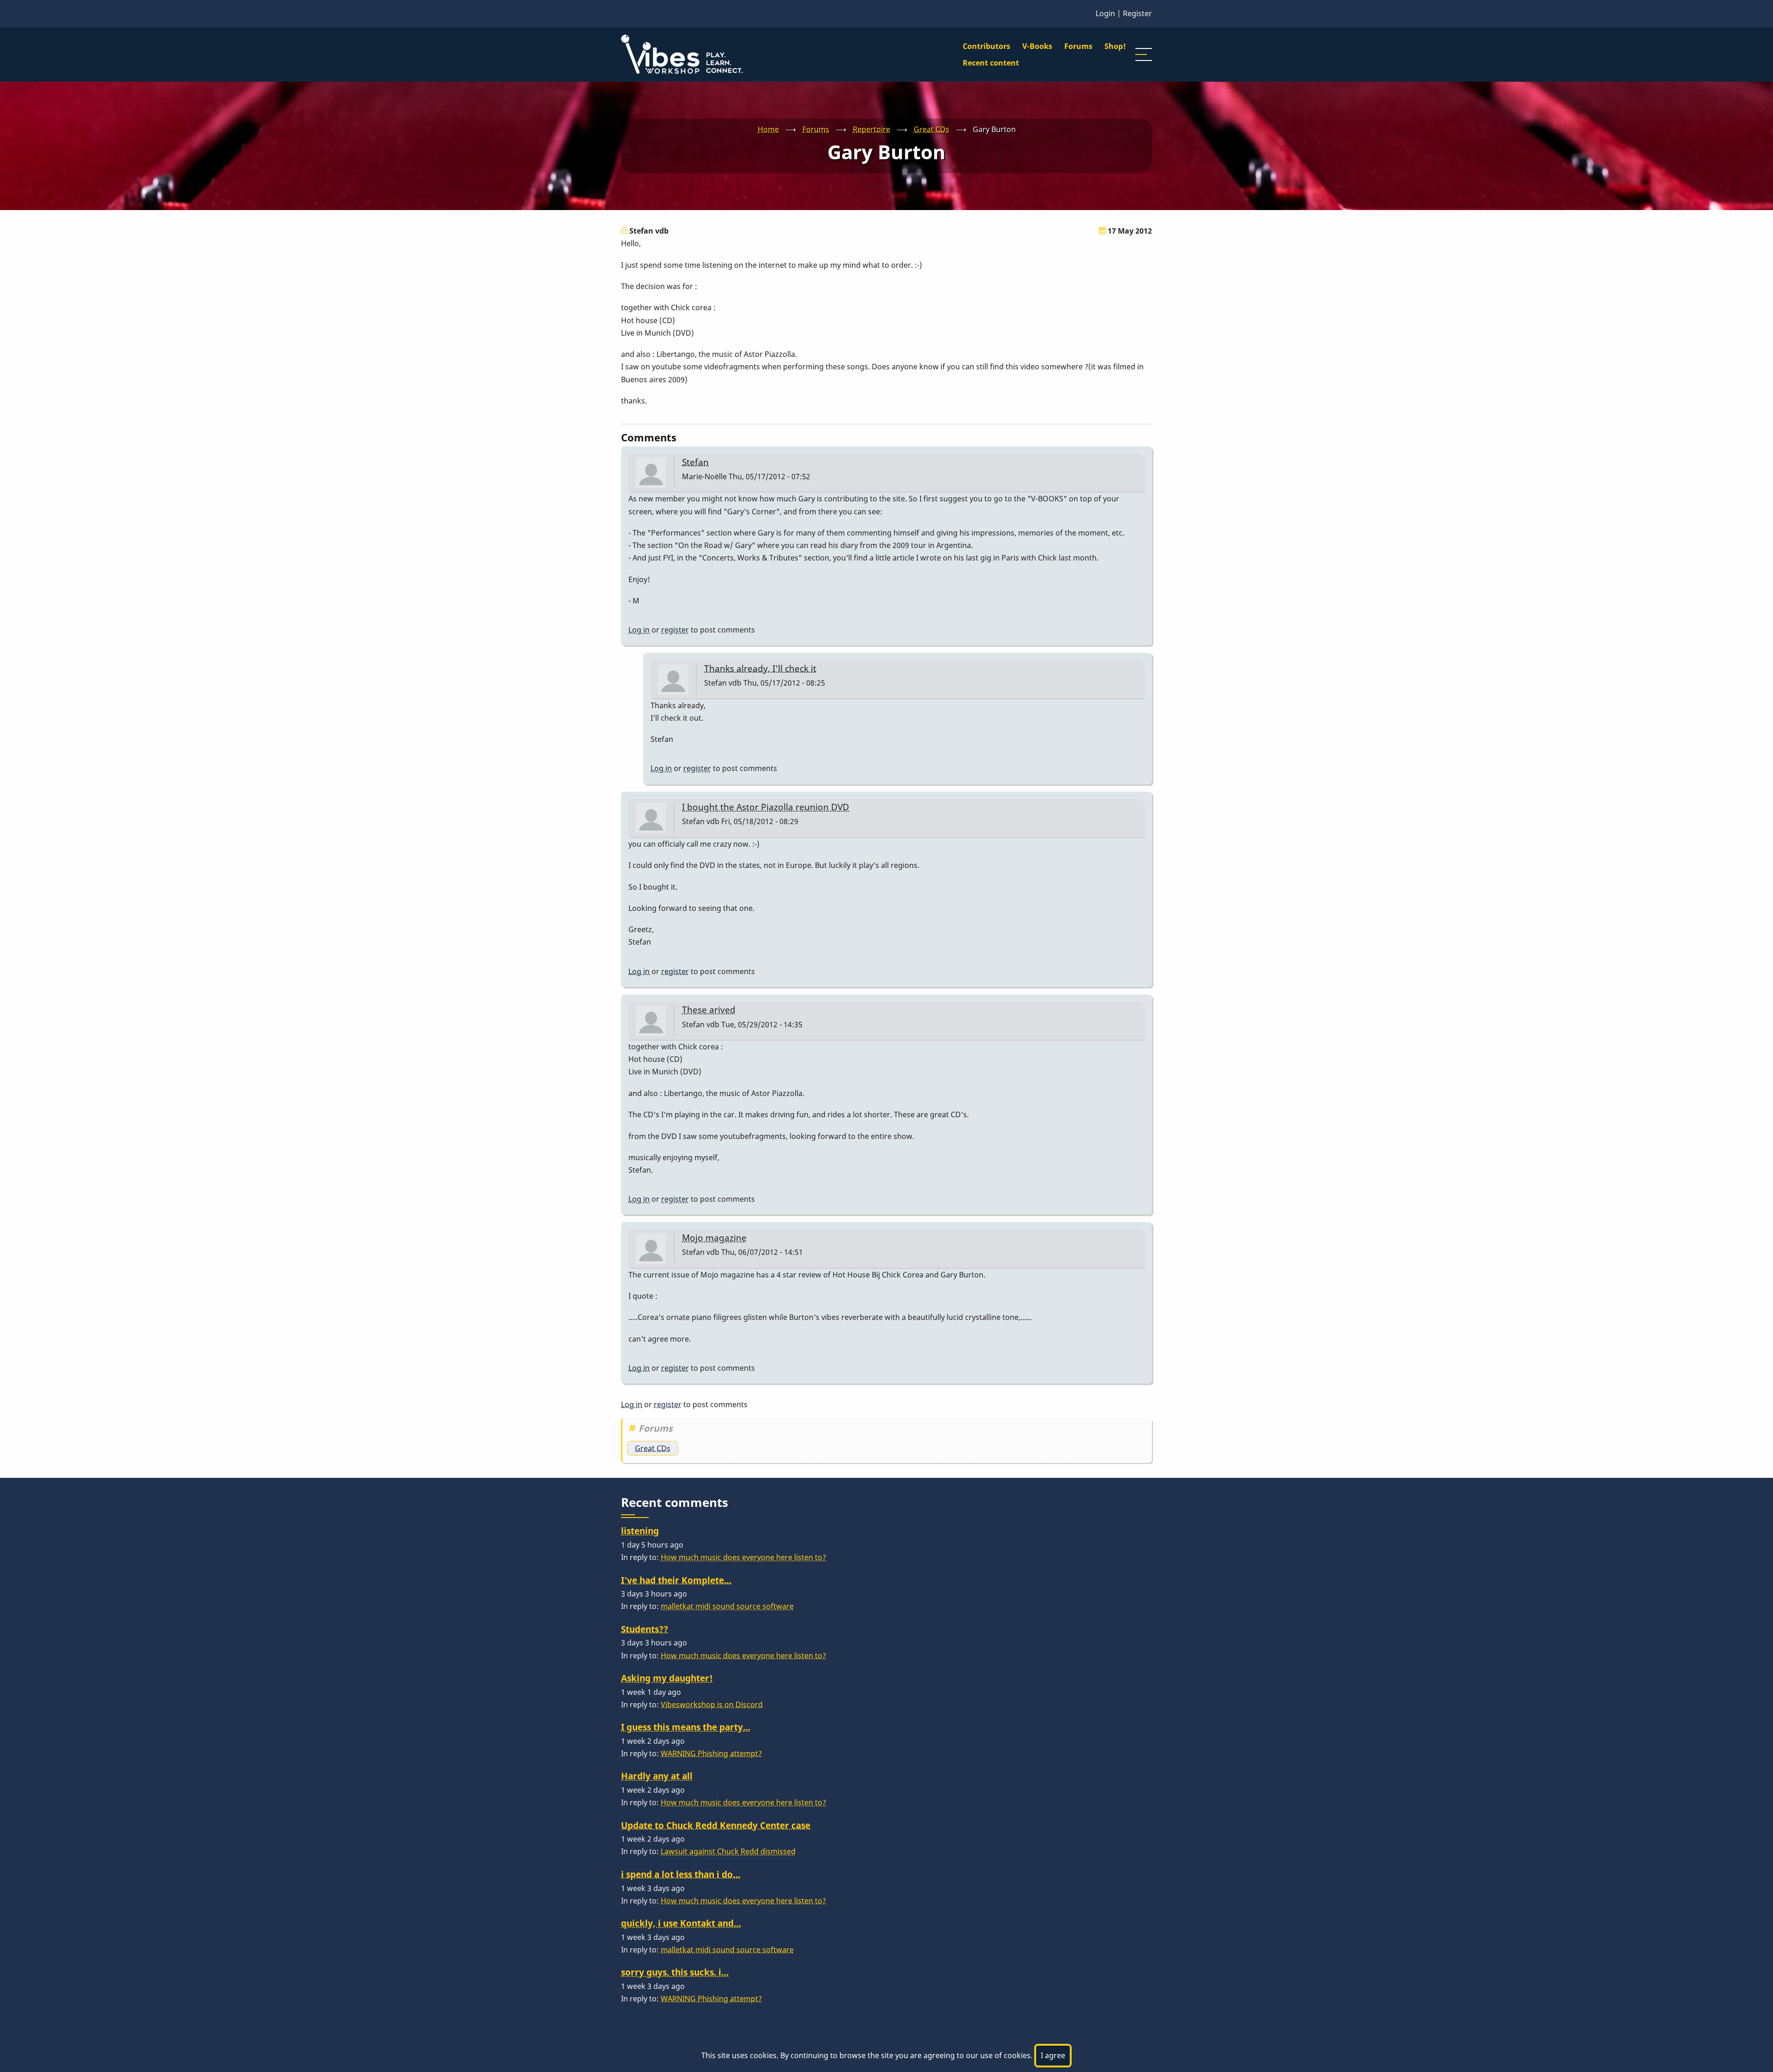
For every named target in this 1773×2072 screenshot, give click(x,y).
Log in (639, 630)
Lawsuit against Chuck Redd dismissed (728, 1851)
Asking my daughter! (667, 1678)
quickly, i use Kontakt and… (681, 1923)
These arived (709, 1009)
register (675, 630)
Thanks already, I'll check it (760, 668)
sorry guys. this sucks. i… (675, 1972)
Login (1105, 13)
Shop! (1115, 46)
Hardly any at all (657, 1776)
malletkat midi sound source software (727, 1606)
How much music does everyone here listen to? (743, 1557)
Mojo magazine (714, 1238)
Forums (1078, 46)
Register (1137, 13)
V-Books (1037, 46)
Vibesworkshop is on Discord (712, 1705)
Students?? (645, 1629)
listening (640, 1531)
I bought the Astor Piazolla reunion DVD (766, 807)
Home (768, 129)
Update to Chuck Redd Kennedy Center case (716, 1825)
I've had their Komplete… (676, 1580)
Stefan (695, 462)
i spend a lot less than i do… (681, 1874)
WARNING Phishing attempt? (711, 1753)
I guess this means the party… (686, 1727)
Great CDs (932, 129)
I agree (1053, 2055)
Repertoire (871, 129)
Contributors (986, 46)
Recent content (991, 63)
